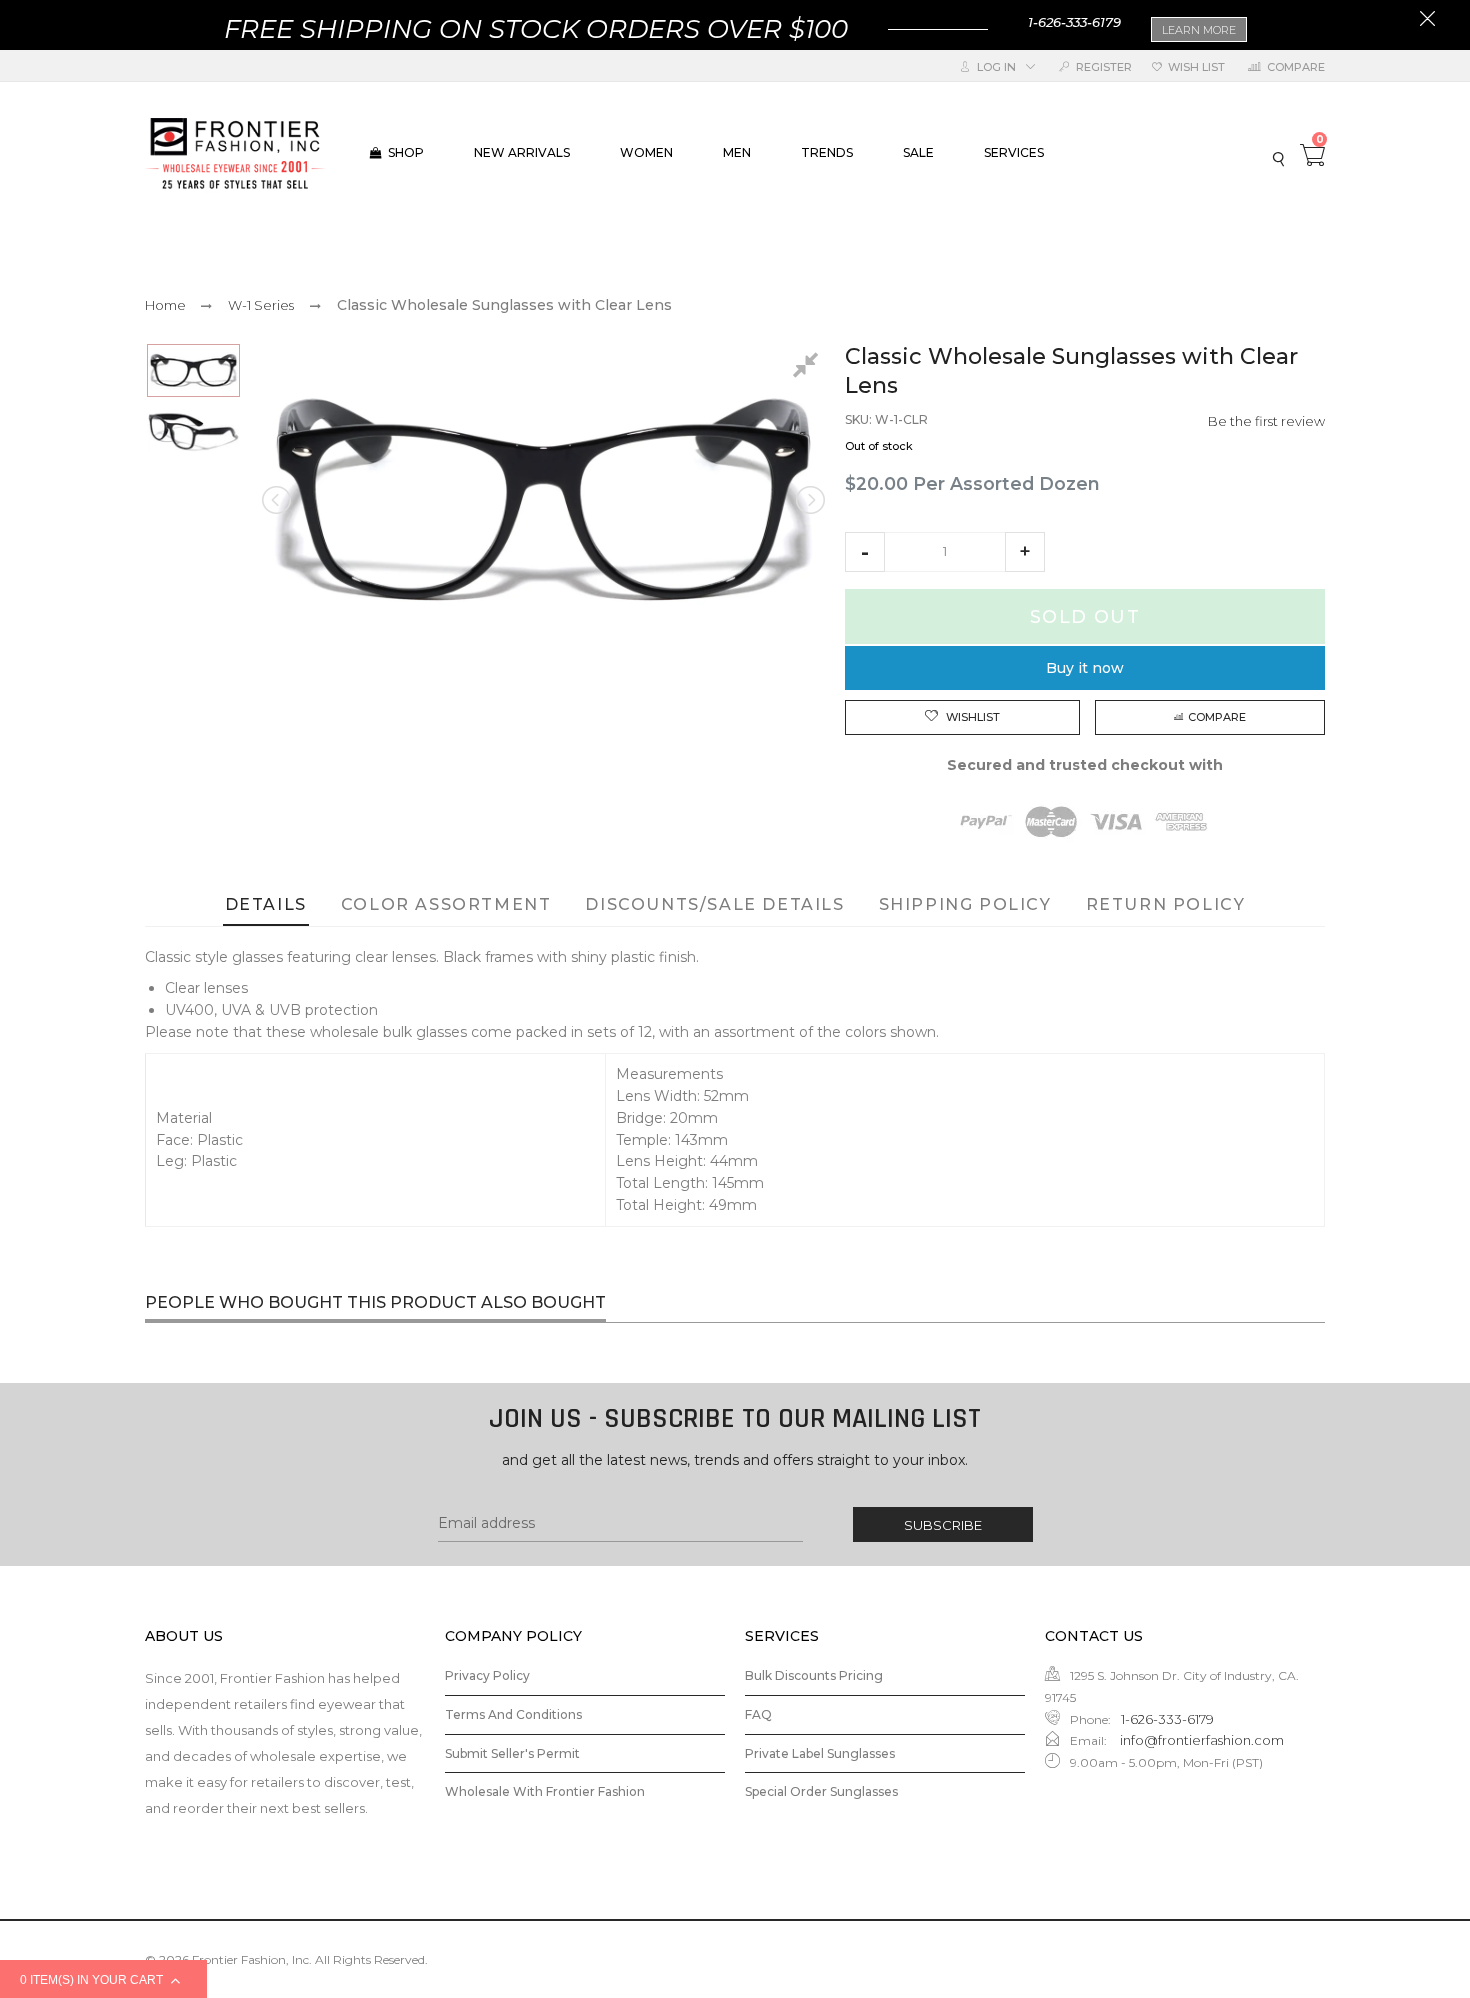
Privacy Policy (487, 1675)
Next (809, 500)
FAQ (758, 1714)
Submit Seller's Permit (512, 1753)
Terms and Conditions (513, 1714)
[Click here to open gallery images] (809, 368)
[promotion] (1427, 21)
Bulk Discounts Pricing (814, 1675)
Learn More (1199, 30)
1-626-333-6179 (1074, 22)
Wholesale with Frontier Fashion (545, 1791)
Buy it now (1085, 668)
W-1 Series (261, 305)
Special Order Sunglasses (821, 1791)
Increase (1025, 552)
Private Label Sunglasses (820, 1753)
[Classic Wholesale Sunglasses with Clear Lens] (193, 370)
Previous (278, 500)
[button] (865, 552)
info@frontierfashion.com (1200, 1740)
